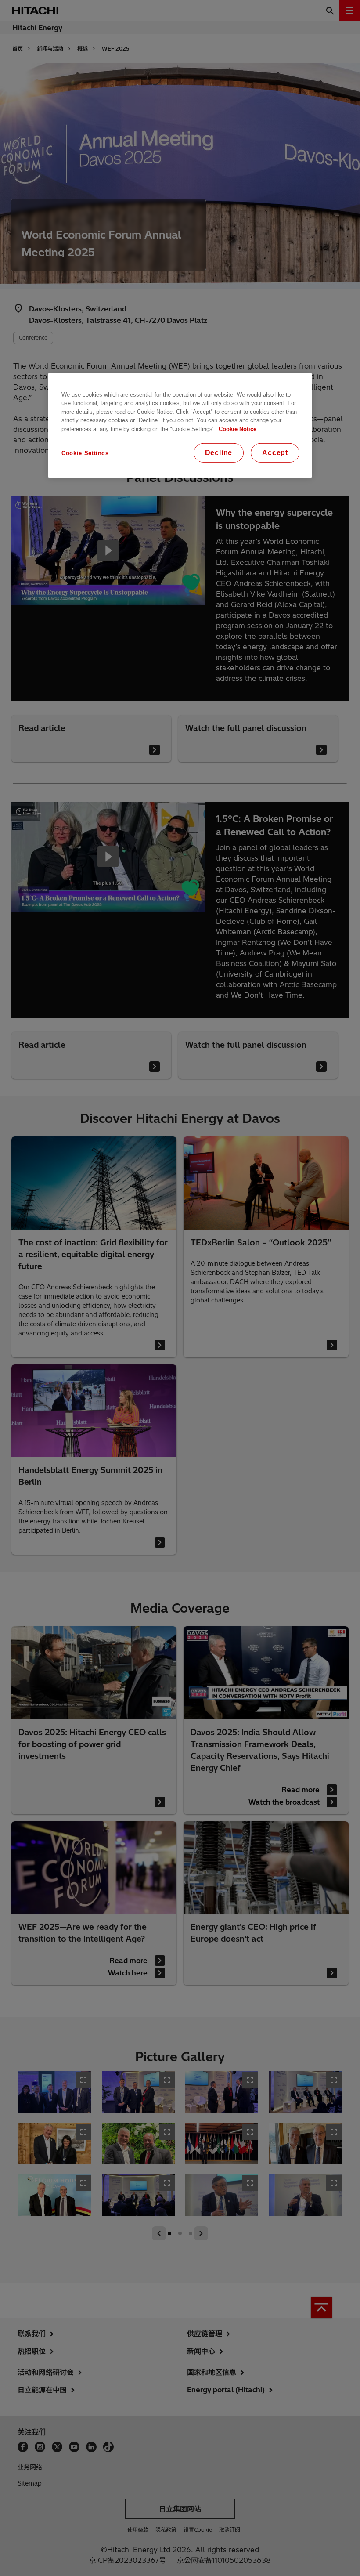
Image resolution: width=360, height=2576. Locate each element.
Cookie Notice (238, 429)
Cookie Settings (85, 453)
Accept (275, 453)
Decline (219, 453)
